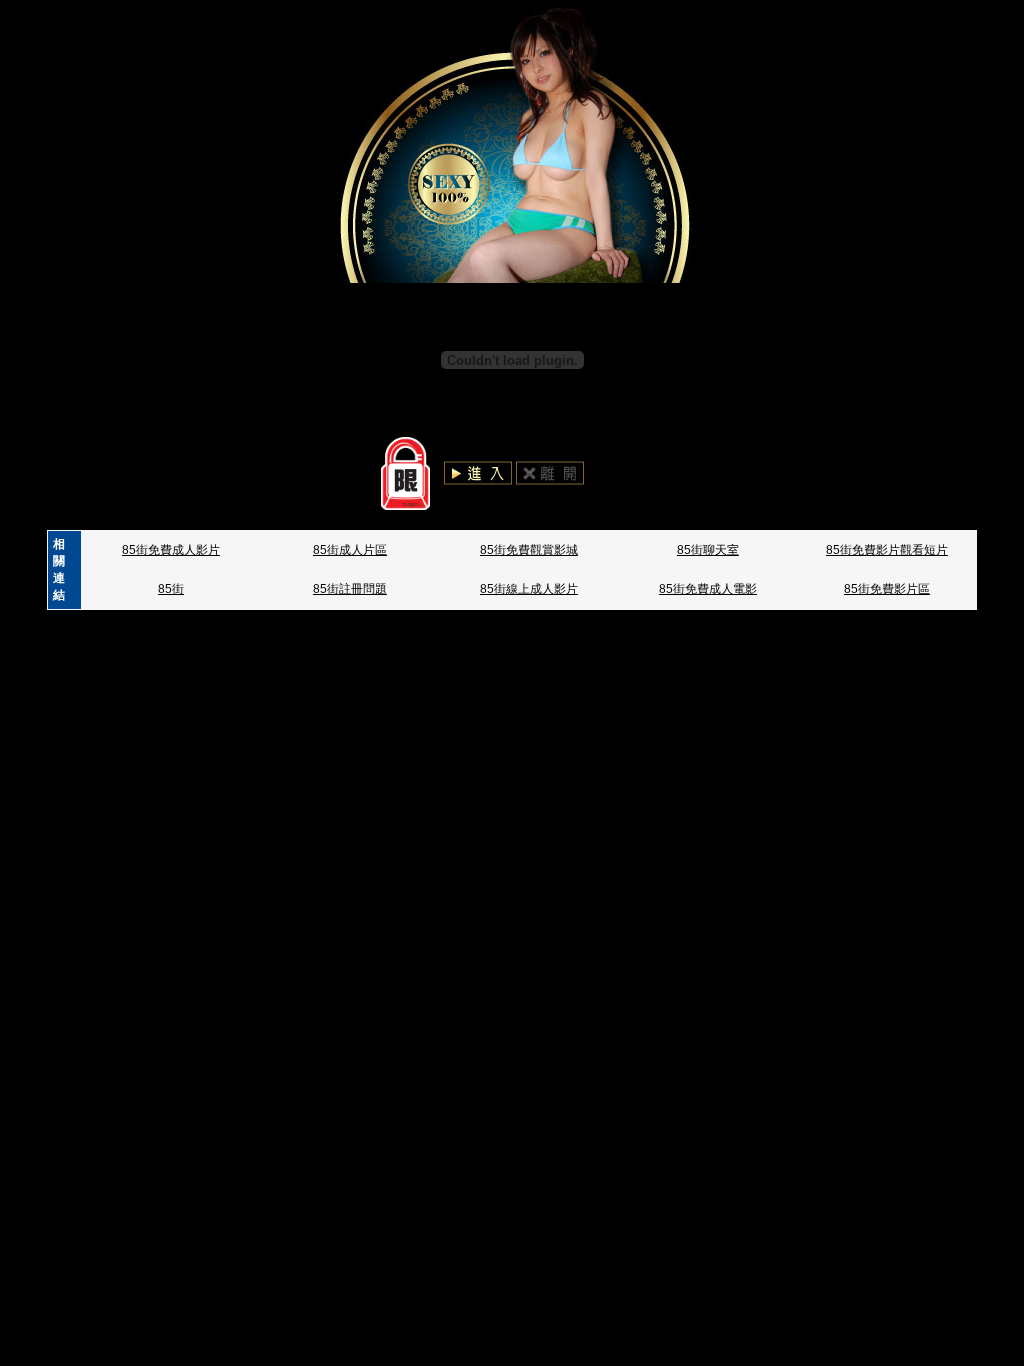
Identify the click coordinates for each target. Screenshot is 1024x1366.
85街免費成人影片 (171, 550)
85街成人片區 (350, 550)
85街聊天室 (708, 550)
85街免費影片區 (887, 589)
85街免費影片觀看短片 (887, 550)
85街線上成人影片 (529, 589)
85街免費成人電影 (708, 589)
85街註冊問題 (350, 589)
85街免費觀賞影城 (529, 550)
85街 (171, 589)
